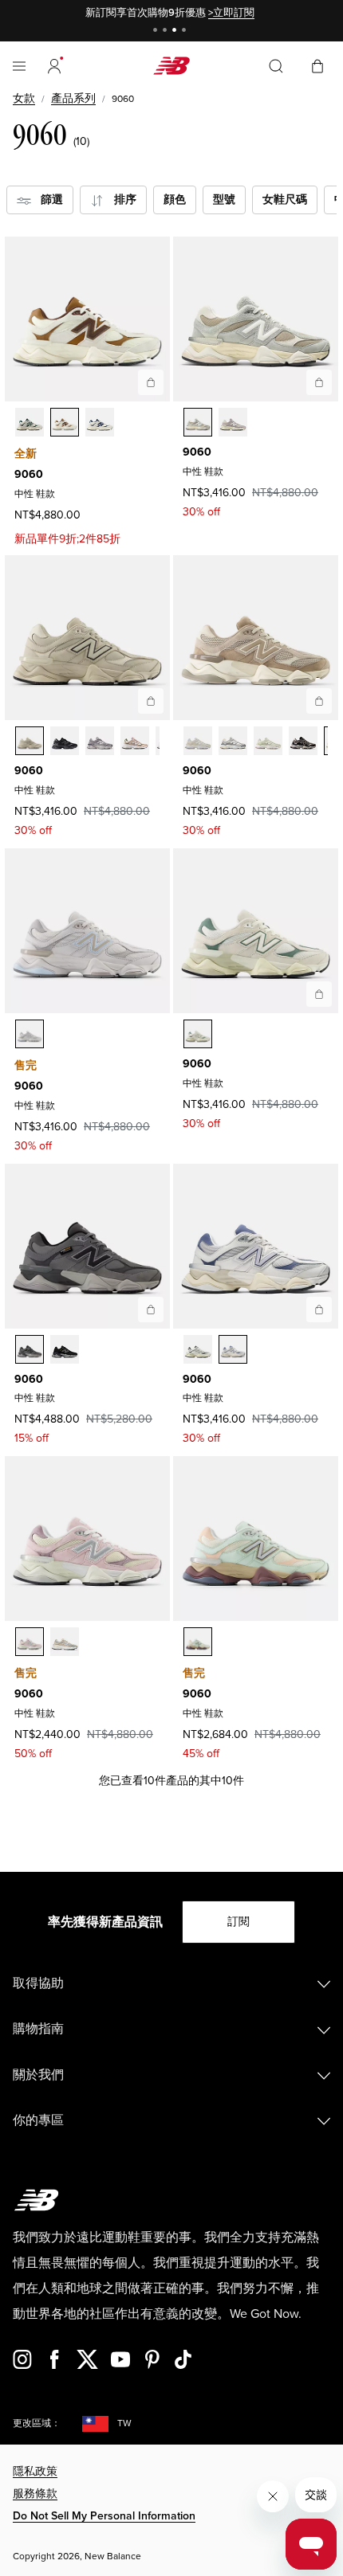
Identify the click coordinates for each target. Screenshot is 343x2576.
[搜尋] (276, 66)
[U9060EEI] (198, 1034)
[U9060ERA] (303, 741)
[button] (54, 66)
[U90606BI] (135, 741)
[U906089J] (100, 422)
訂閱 (239, 1922)
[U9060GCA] (198, 1642)
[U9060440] (198, 422)
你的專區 (38, 2120)
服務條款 (35, 2494)
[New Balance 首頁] (171, 66)
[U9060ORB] (30, 1349)
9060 (29, 474)
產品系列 (73, 98)
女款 (24, 98)
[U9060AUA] (198, 741)
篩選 (47, 200)
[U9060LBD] (65, 1642)
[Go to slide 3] (176, 31)
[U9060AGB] (233, 1349)
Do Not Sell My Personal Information (104, 2516)
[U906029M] (233, 422)
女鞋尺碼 (285, 200)
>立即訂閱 (231, 13)
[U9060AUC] (268, 741)
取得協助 (38, 1983)
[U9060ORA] (65, 1349)
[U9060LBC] (30, 1642)
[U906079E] (65, 741)
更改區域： (37, 2423)
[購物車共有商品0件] (317, 65)
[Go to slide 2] (167, 31)
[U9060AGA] (198, 1349)
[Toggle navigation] (19, 66)
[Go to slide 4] (186, 31)
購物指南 (38, 2029)
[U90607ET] (30, 422)
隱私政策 (35, 2471)
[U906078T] (30, 741)
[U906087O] (100, 741)
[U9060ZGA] (30, 1034)
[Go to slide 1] (157, 31)
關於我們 (38, 2075)
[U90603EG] (65, 422)
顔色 (175, 200)
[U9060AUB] (233, 741)
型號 (224, 200)
